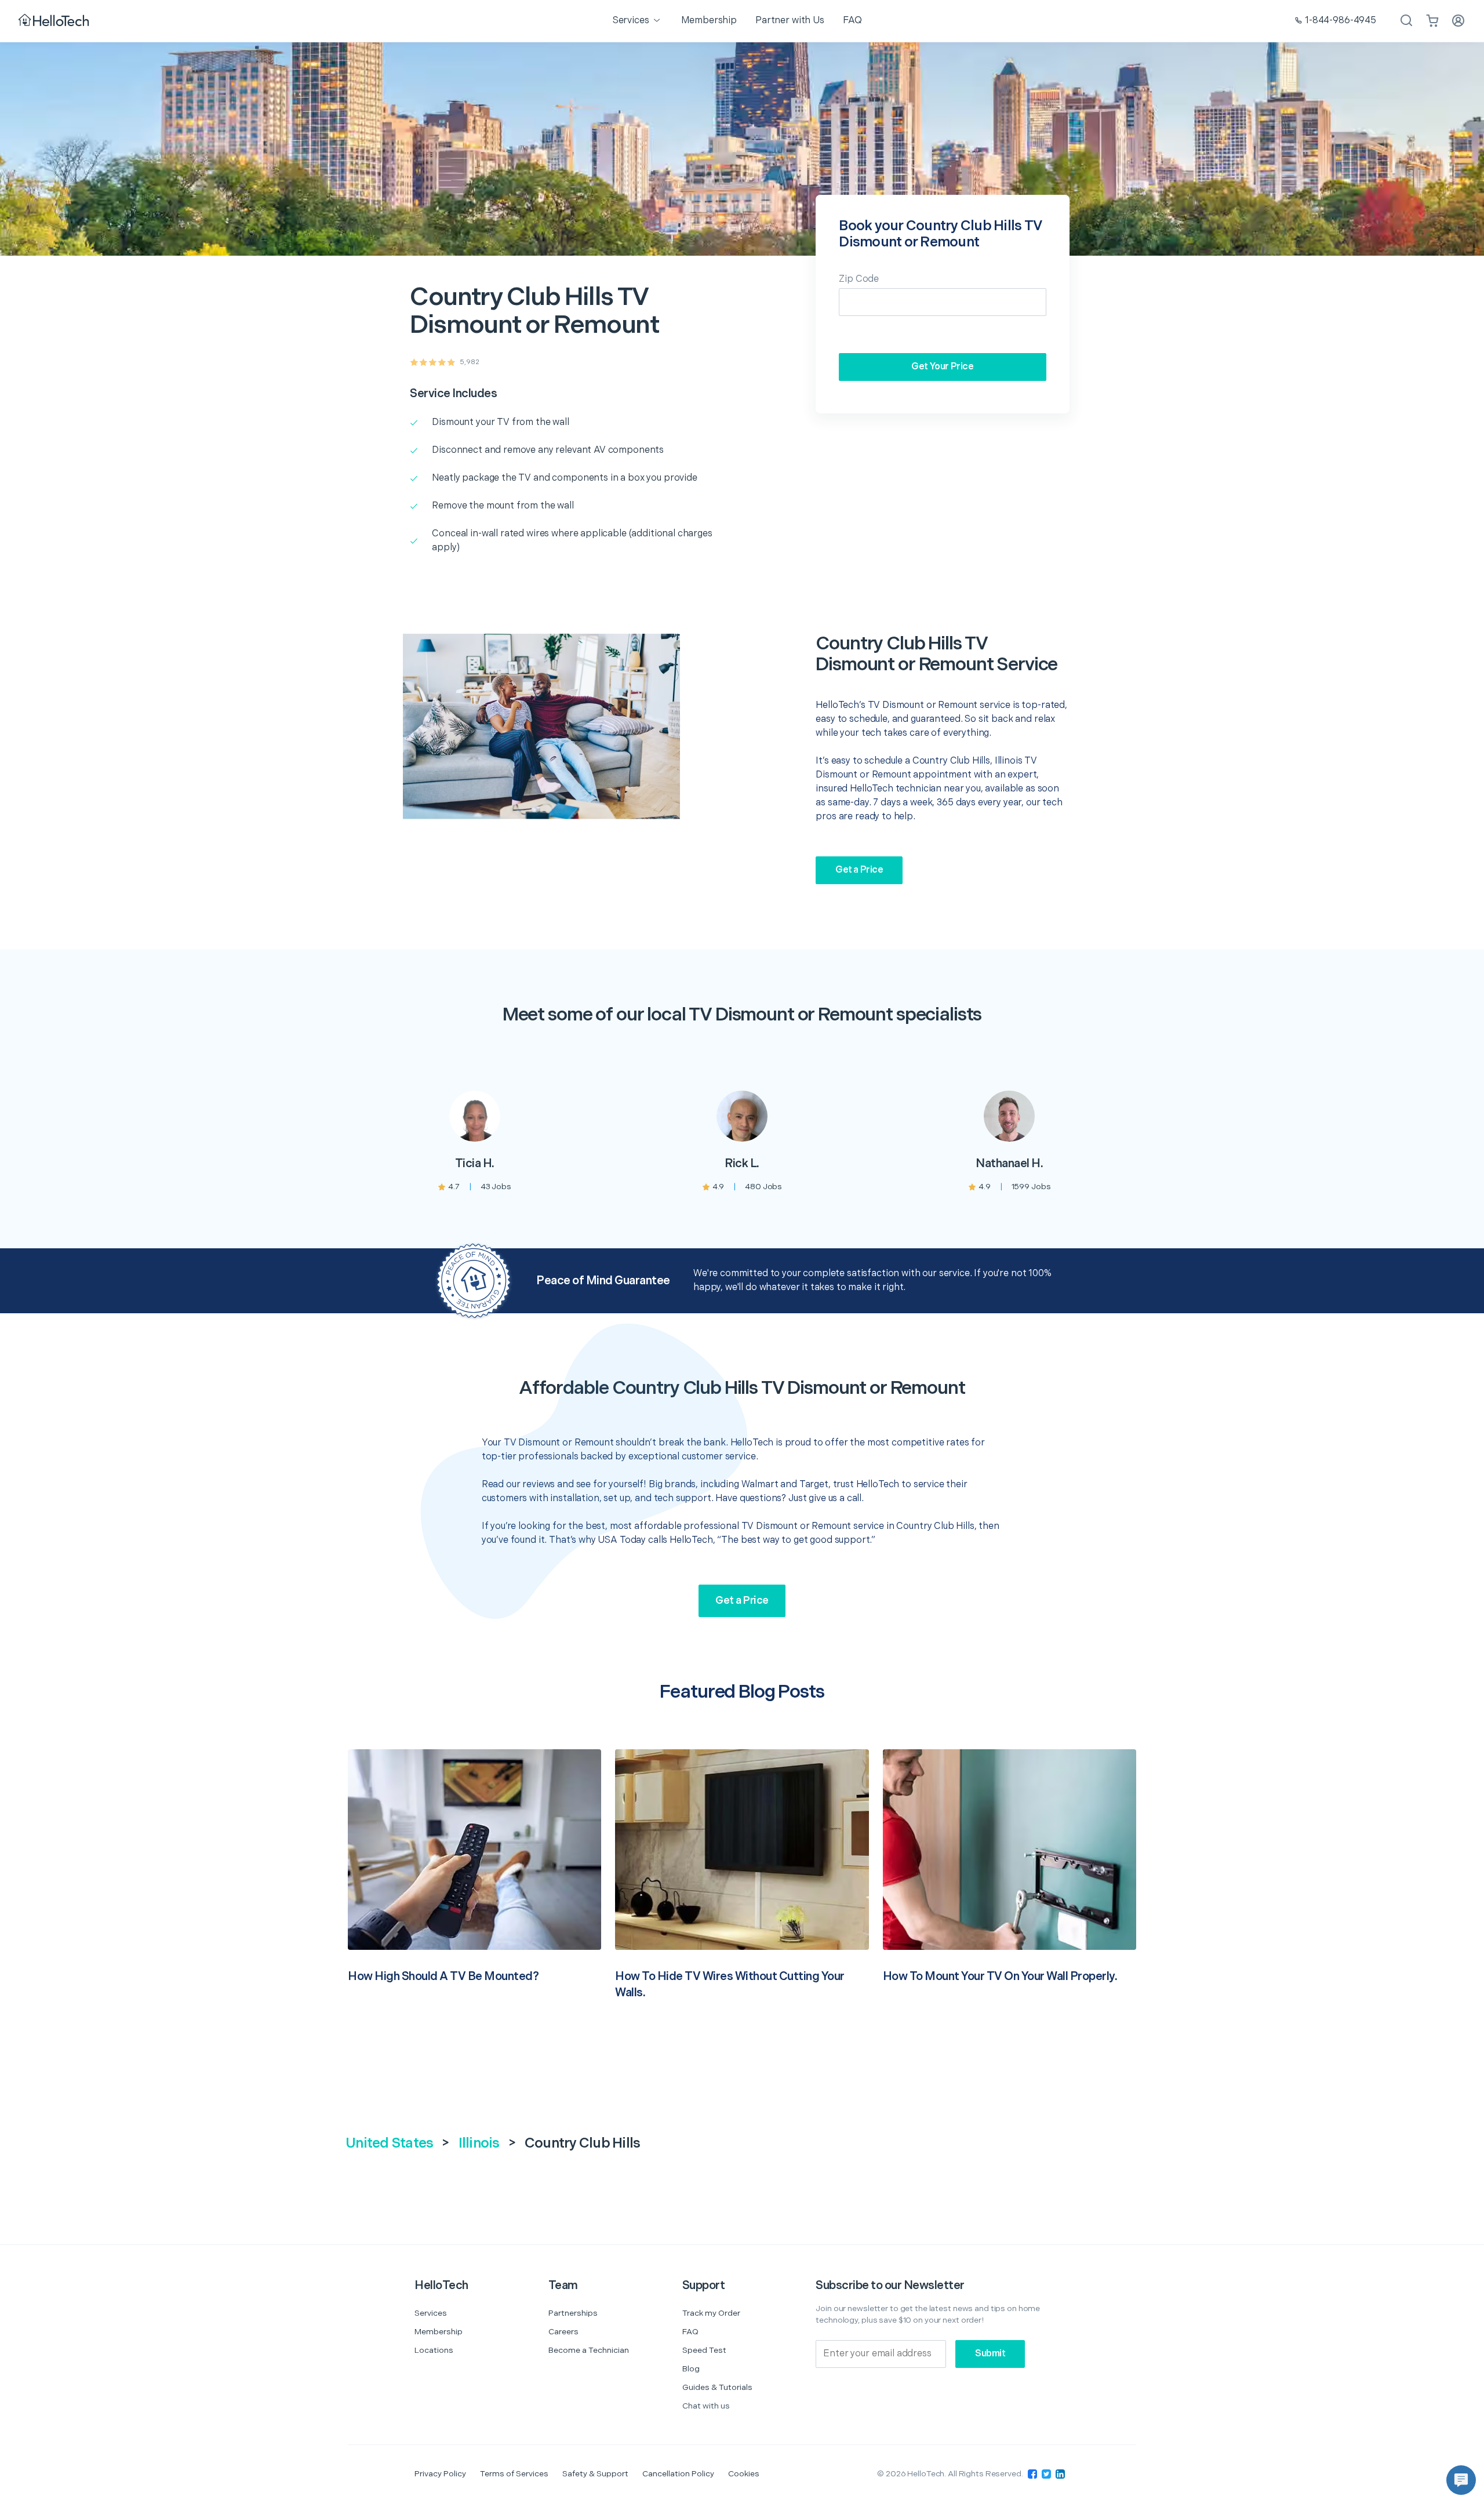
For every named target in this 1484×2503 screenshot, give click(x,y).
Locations (434, 2350)
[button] (1461, 2480)
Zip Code (859, 279)
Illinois (479, 2143)
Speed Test (704, 2350)
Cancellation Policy (678, 2474)
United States (389, 2143)
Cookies (744, 2474)
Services (431, 2313)
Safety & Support (595, 2474)
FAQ (690, 2332)
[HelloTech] (55, 21)
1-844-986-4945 (1341, 21)
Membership (439, 2332)
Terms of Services (514, 2474)
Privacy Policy (440, 2474)
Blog (691, 2369)
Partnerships (573, 2313)
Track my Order (711, 2313)
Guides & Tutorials (717, 2387)
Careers (563, 2332)
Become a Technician (589, 2350)
